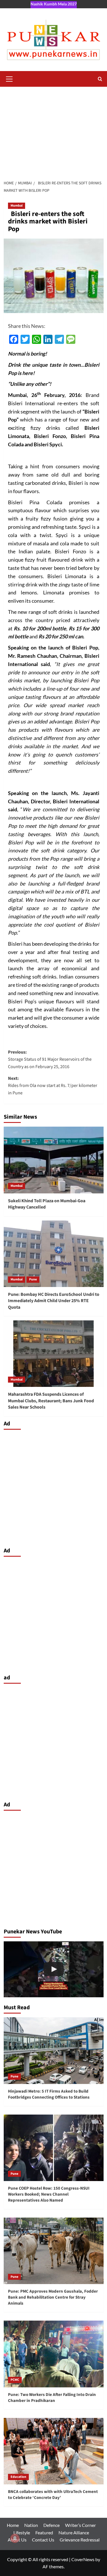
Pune (33, 1279)
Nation (31, 2525)
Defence (52, 2525)
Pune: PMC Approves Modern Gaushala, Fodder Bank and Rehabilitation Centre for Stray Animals (53, 2297)
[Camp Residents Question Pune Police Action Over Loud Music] (54, 1969)
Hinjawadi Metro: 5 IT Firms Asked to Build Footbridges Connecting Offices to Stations (49, 2094)
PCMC (15, 2380)
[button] (9, 78)
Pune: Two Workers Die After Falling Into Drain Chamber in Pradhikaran (52, 2398)
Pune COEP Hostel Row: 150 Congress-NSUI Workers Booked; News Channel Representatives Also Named (49, 2194)
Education (18, 2477)
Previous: (50, 1059)
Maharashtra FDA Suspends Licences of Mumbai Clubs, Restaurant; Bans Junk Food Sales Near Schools (51, 1401)
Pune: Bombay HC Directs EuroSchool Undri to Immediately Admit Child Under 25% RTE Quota (54, 1301)
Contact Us (43, 2540)
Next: (53, 1086)
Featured (44, 2532)
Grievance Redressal (80, 2540)
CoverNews (83, 2559)
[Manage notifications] (15, 2538)
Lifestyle (22, 2532)
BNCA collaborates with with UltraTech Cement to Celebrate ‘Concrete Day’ (53, 2495)
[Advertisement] (53, 130)
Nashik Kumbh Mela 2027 (54, 4)
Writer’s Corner (80, 2525)
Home (13, 2525)
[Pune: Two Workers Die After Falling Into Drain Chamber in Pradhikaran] (54, 2354)
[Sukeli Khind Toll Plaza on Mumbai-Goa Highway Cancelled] (54, 1160)
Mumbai (17, 206)
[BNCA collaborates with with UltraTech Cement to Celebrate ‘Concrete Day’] (54, 2451)
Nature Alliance (74, 2532)
